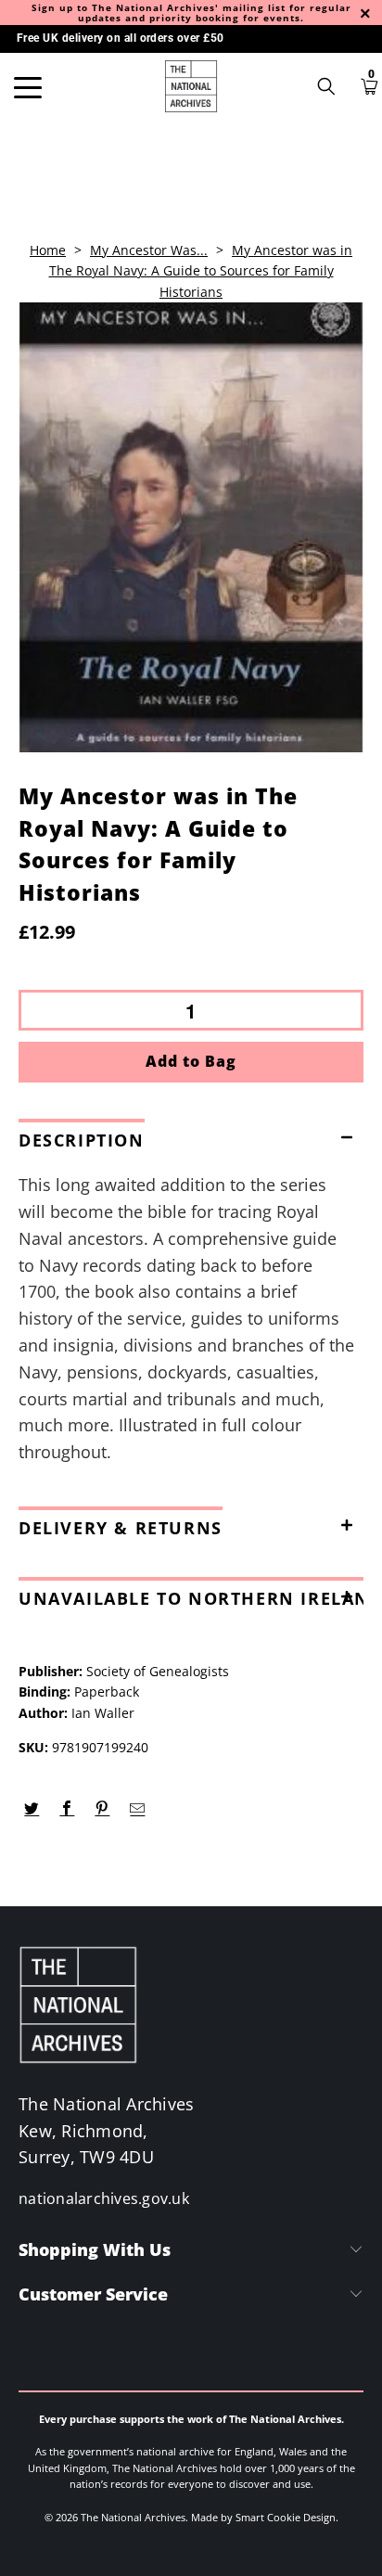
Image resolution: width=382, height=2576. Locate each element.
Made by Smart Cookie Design (263, 2517)
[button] (191, 1136)
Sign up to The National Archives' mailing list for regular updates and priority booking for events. (191, 13)
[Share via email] (138, 1809)
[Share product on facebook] (67, 1809)
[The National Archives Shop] (191, 86)
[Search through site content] (333, 86)
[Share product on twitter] (32, 1809)
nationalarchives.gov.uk (104, 2198)
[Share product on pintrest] (102, 1809)
